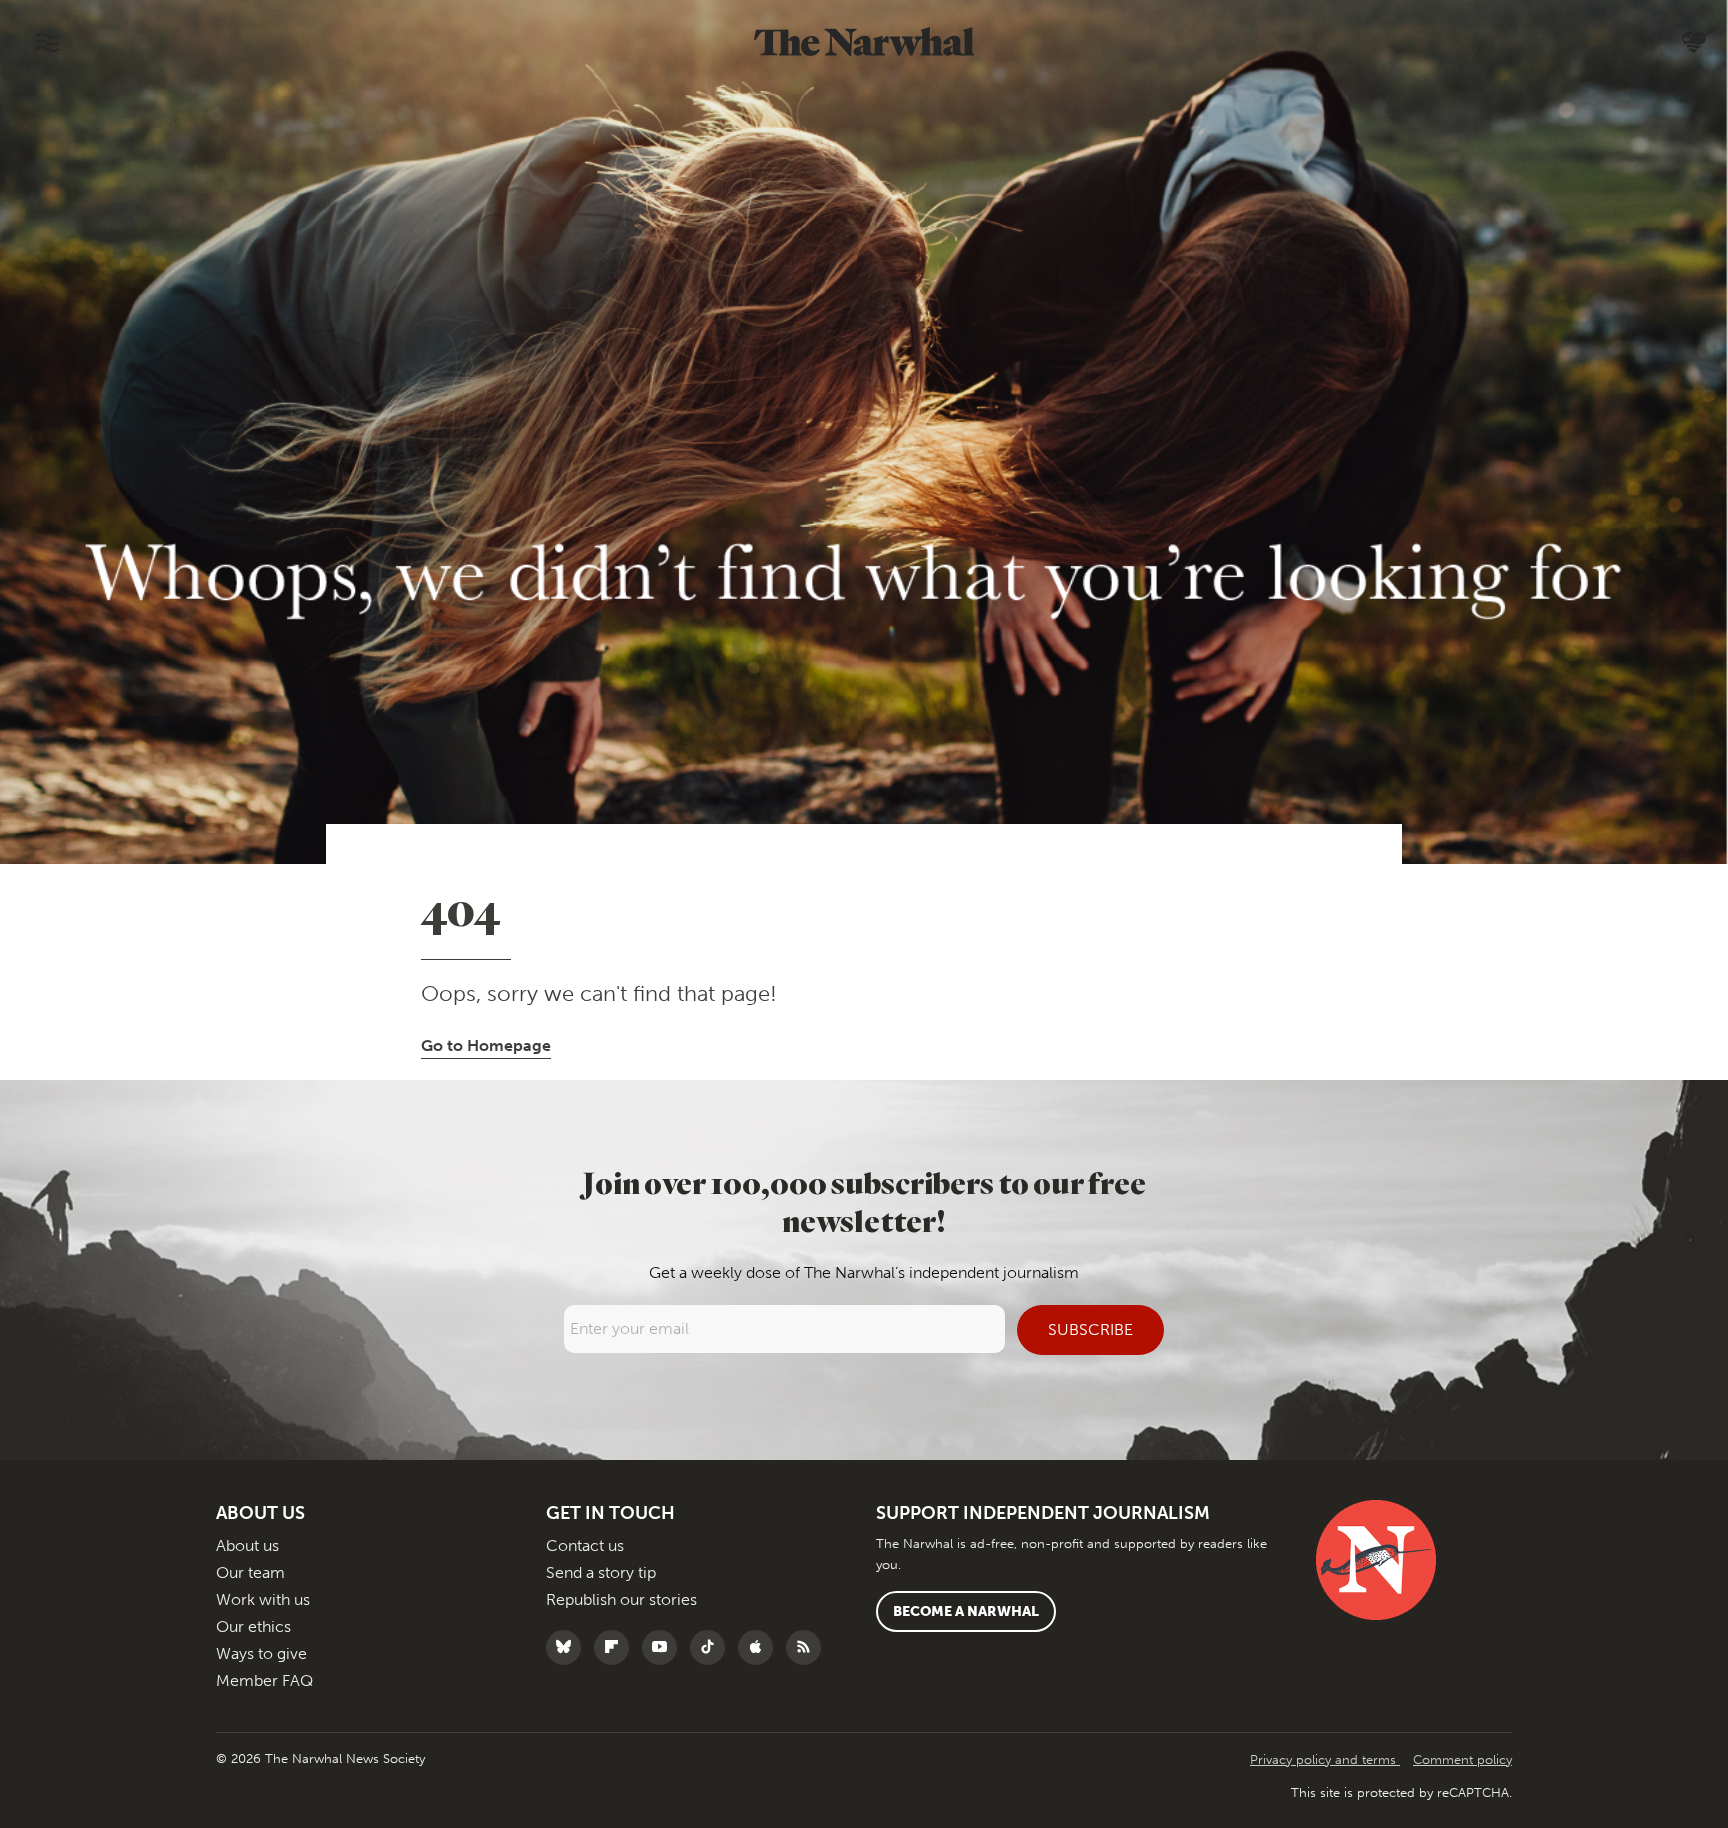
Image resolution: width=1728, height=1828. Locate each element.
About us (247, 1545)
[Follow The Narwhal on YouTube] (664, 1647)
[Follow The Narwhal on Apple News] (760, 1647)
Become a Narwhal (966, 1611)
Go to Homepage (486, 1045)
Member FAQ (264, 1680)
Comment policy (1462, 1759)
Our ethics (253, 1626)
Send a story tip (601, 1572)
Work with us (263, 1599)
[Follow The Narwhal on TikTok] (712, 1647)
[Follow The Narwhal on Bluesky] (568, 1647)
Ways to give (261, 1653)
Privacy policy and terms (1325, 1759)
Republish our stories (621, 1599)
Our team (250, 1572)
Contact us (585, 1545)
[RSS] (808, 1647)
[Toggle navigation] (47, 42)
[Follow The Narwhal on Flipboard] (616, 1647)
